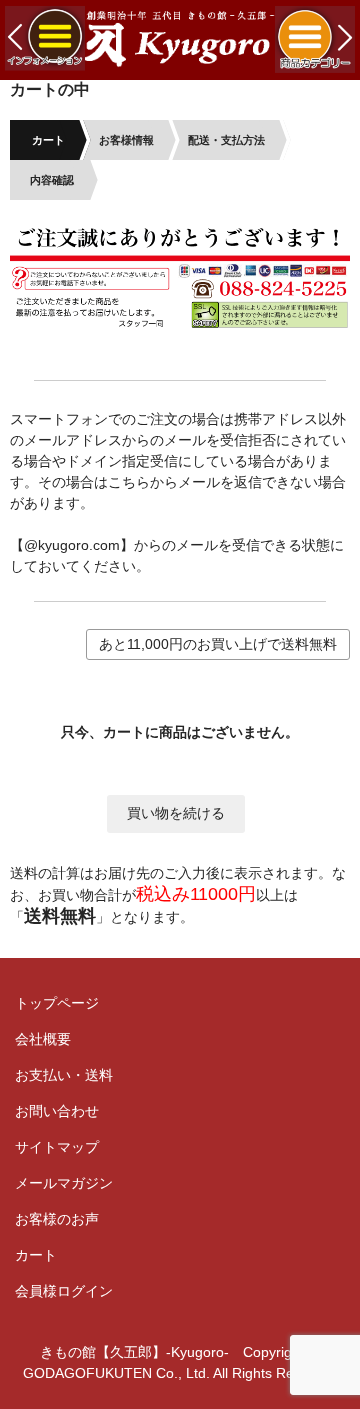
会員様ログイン (64, 1291)
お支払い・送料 (64, 1075)
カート (36, 1255)
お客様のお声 (57, 1219)
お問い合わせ (57, 1111)
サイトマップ (57, 1147)
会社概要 (43, 1039)
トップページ (57, 1003)
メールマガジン (64, 1183)
